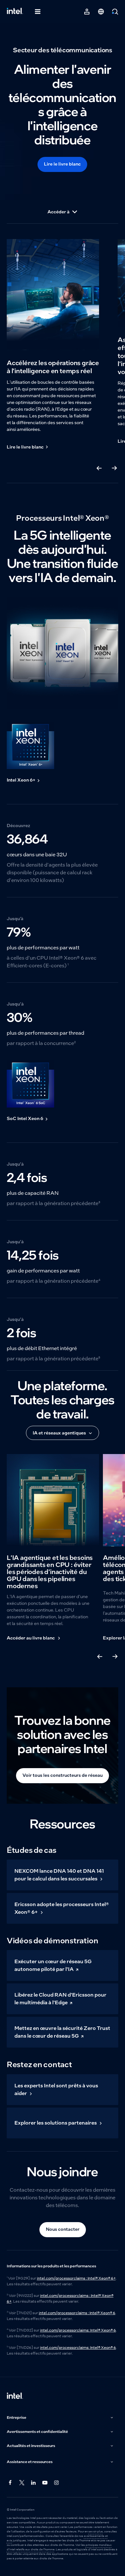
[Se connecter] (87, 12)
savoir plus (96, 2531)
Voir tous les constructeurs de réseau (63, 1775)
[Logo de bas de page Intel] (15, 2396)
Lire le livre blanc (62, 164)
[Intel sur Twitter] (22, 2483)
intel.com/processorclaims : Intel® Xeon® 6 (77, 2313)
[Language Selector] (101, 12)
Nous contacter (63, 2229)
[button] (61, 2418)
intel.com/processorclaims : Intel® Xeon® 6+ (76, 2278)
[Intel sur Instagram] (57, 2483)
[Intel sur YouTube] (45, 2483)
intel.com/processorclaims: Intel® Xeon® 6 (78, 2330)
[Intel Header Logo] (15, 12)
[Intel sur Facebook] (11, 2483)
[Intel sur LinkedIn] (34, 2483)
